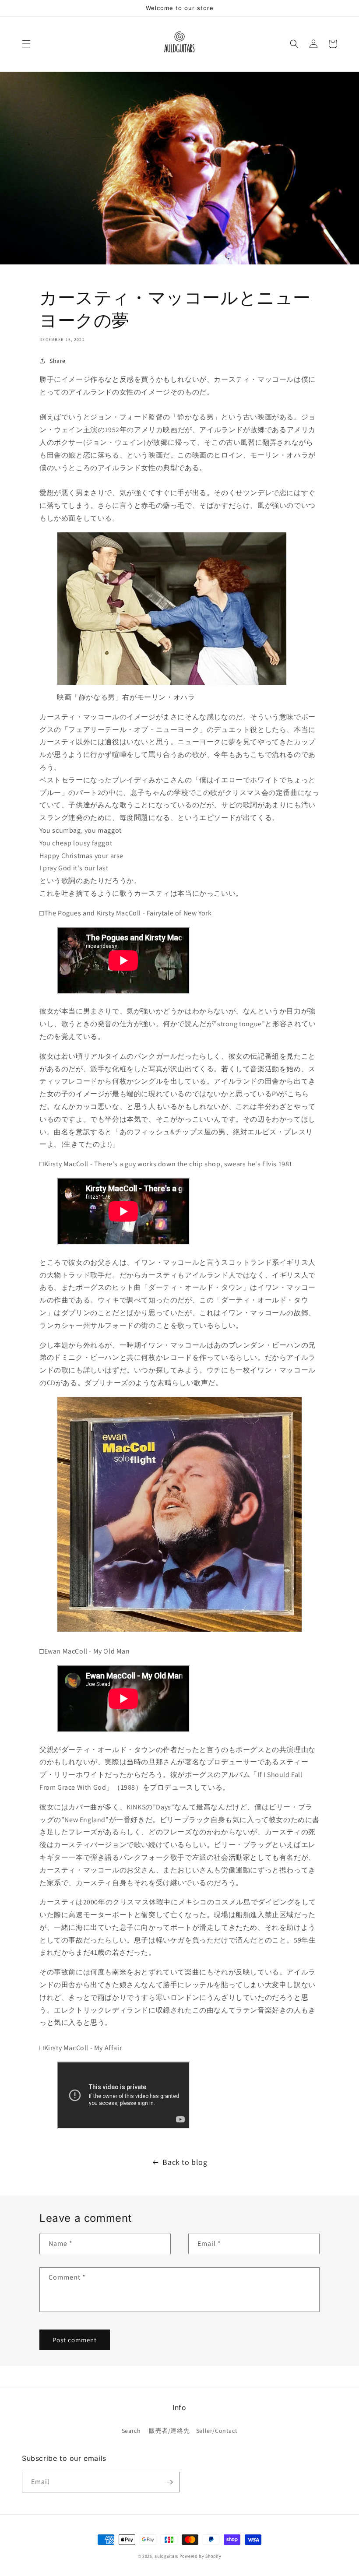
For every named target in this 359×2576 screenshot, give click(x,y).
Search (131, 2431)
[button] (26, 44)
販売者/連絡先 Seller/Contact (193, 2431)
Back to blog (185, 2162)
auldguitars (166, 2556)
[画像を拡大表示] (172, 684)
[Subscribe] (169, 2482)
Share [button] (58, 361)
